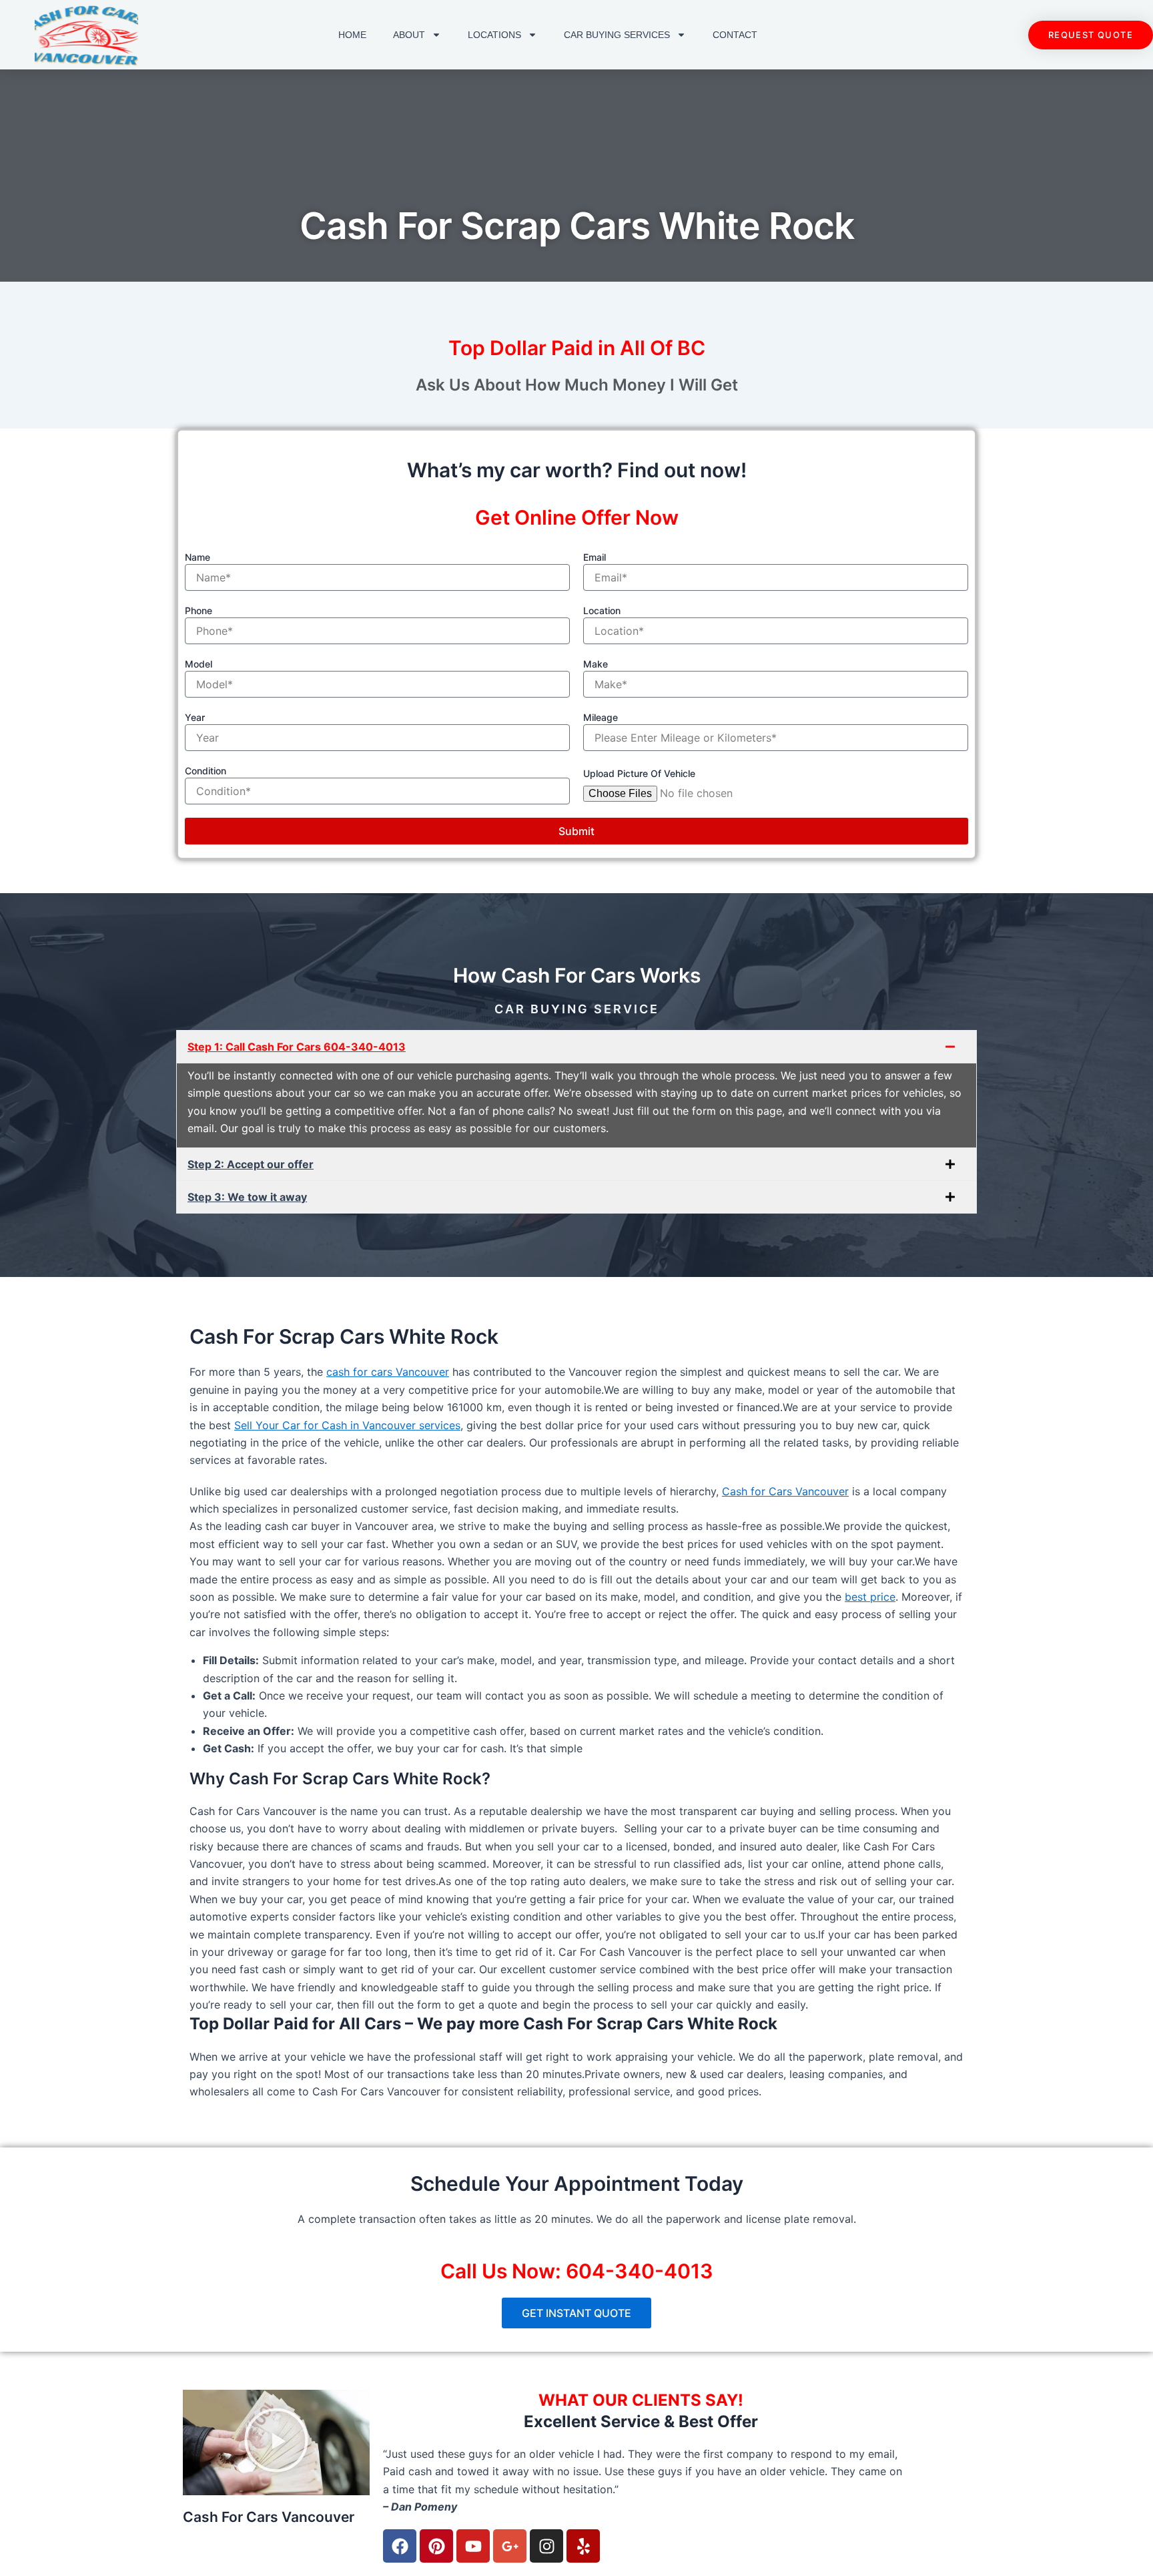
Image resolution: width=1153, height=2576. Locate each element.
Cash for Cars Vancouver (785, 1491)
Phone (199, 610)
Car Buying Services (617, 35)
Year (195, 717)
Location (602, 610)
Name (198, 557)
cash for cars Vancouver (388, 1372)
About (409, 35)
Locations (494, 35)
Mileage (601, 717)
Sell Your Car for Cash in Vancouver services (347, 1425)
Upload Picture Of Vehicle (639, 773)
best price (870, 1597)
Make (596, 664)
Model (199, 664)
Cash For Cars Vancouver (269, 2517)
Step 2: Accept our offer (251, 1164)
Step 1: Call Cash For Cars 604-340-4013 (297, 1047)
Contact (735, 35)
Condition (206, 771)
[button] (576, 1047)
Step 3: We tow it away (247, 1197)
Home (352, 35)
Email (595, 557)
